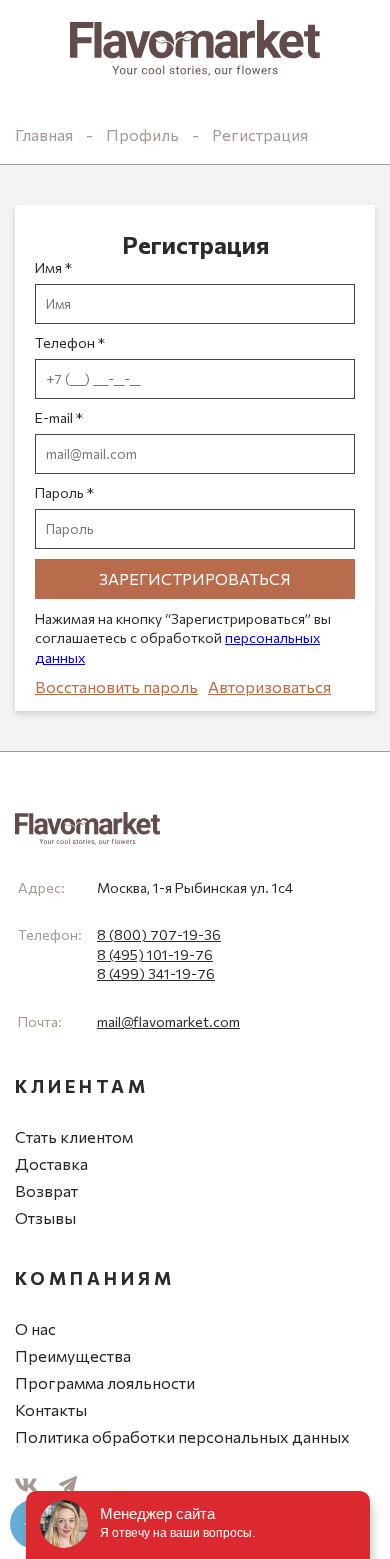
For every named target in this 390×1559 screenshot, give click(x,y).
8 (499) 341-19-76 (156, 973)
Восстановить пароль (116, 686)
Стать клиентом (74, 1136)
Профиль (142, 134)
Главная (44, 134)
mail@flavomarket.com (168, 1021)
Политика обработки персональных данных (182, 1436)
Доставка (51, 1163)
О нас (35, 1328)
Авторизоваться (269, 686)
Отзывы (45, 1217)
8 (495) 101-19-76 (155, 954)
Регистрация (260, 134)
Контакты (51, 1409)
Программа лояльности (105, 1382)
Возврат (46, 1190)
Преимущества (73, 1355)
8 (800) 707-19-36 (159, 934)
